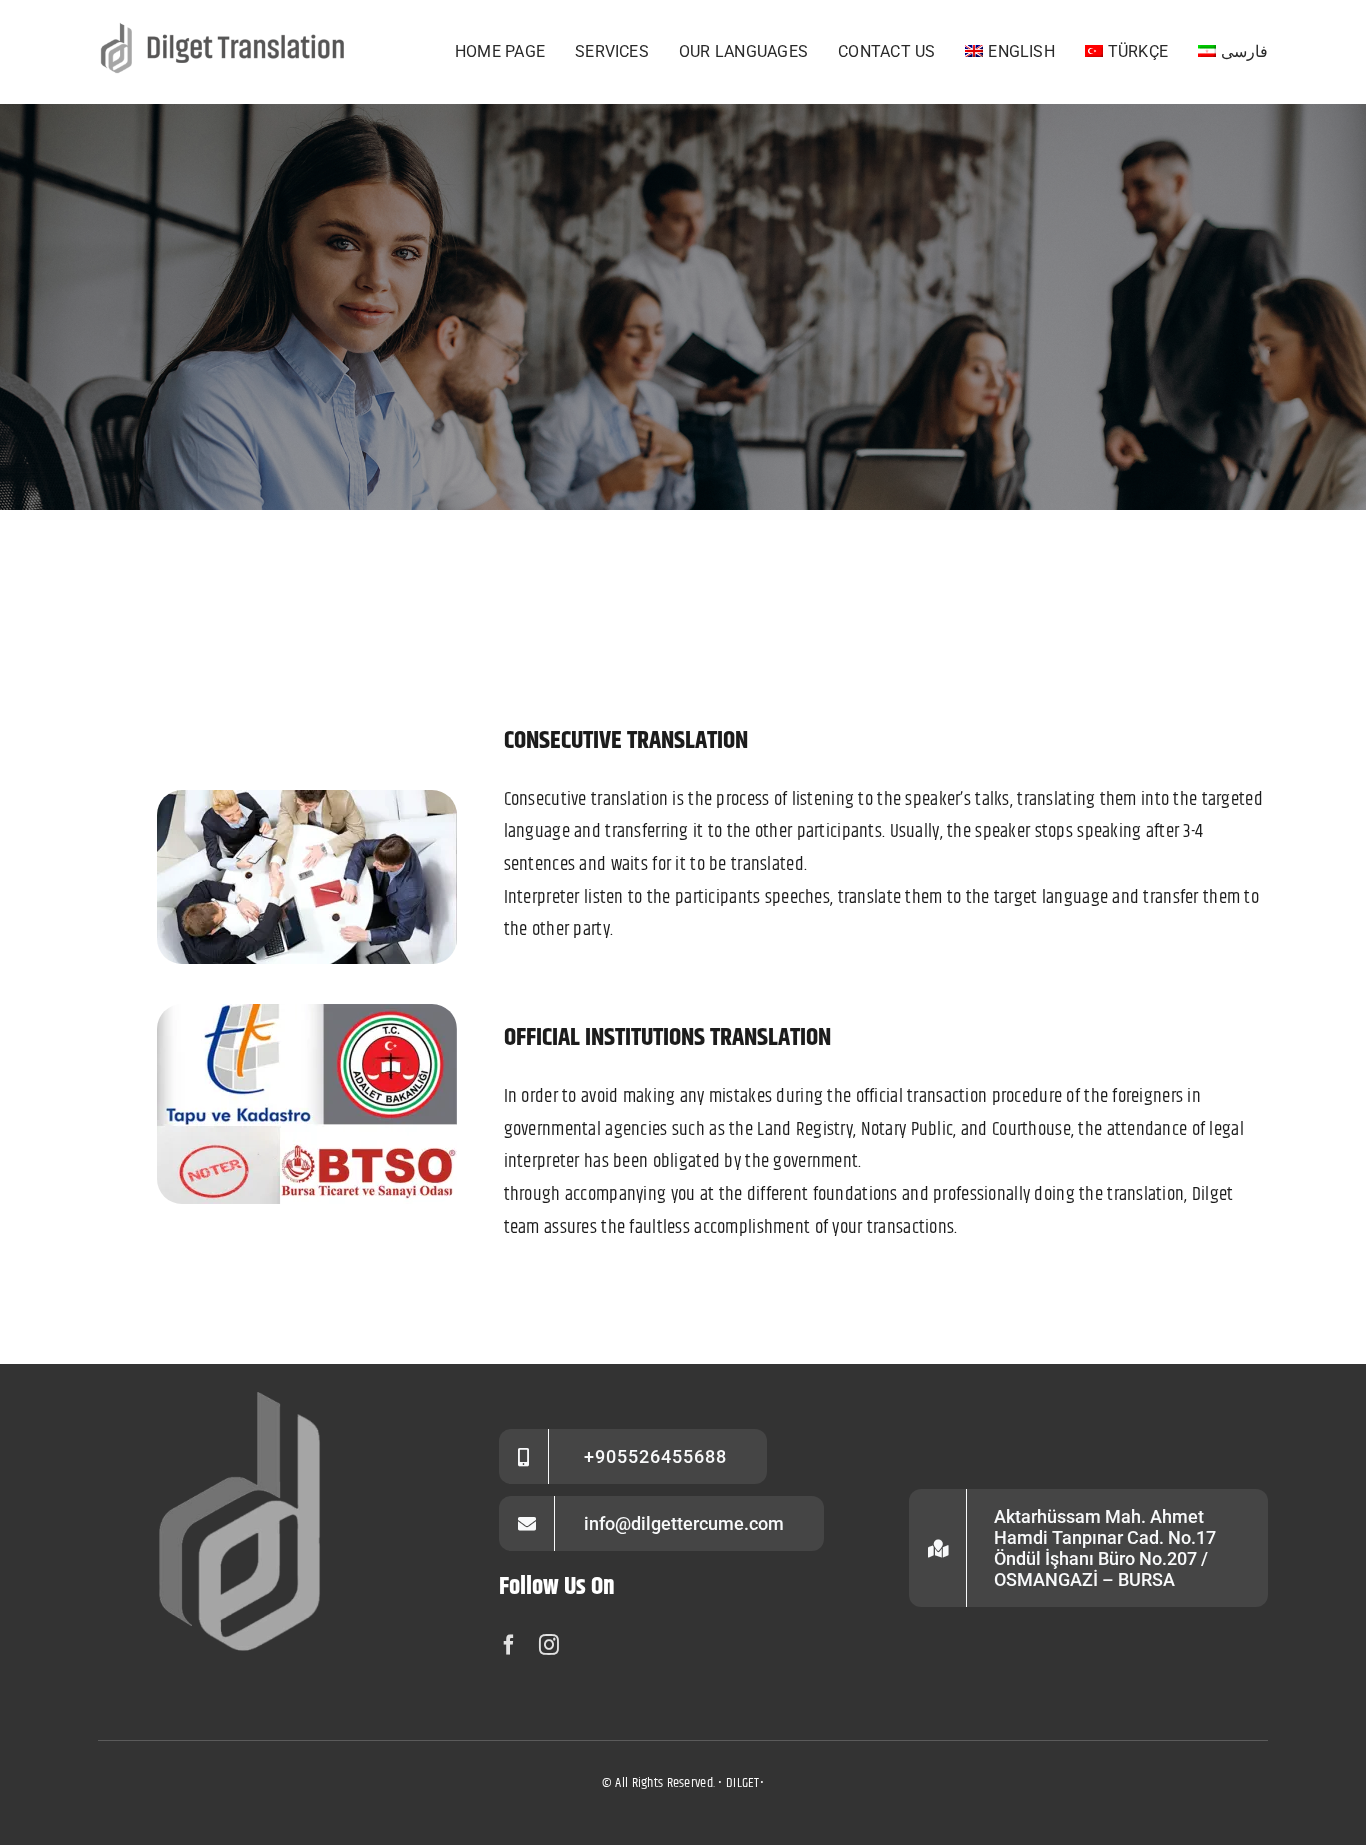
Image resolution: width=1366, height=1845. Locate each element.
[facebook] (509, 1645)
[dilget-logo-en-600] (226, 29)
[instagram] (549, 1645)
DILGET (743, 1783)
